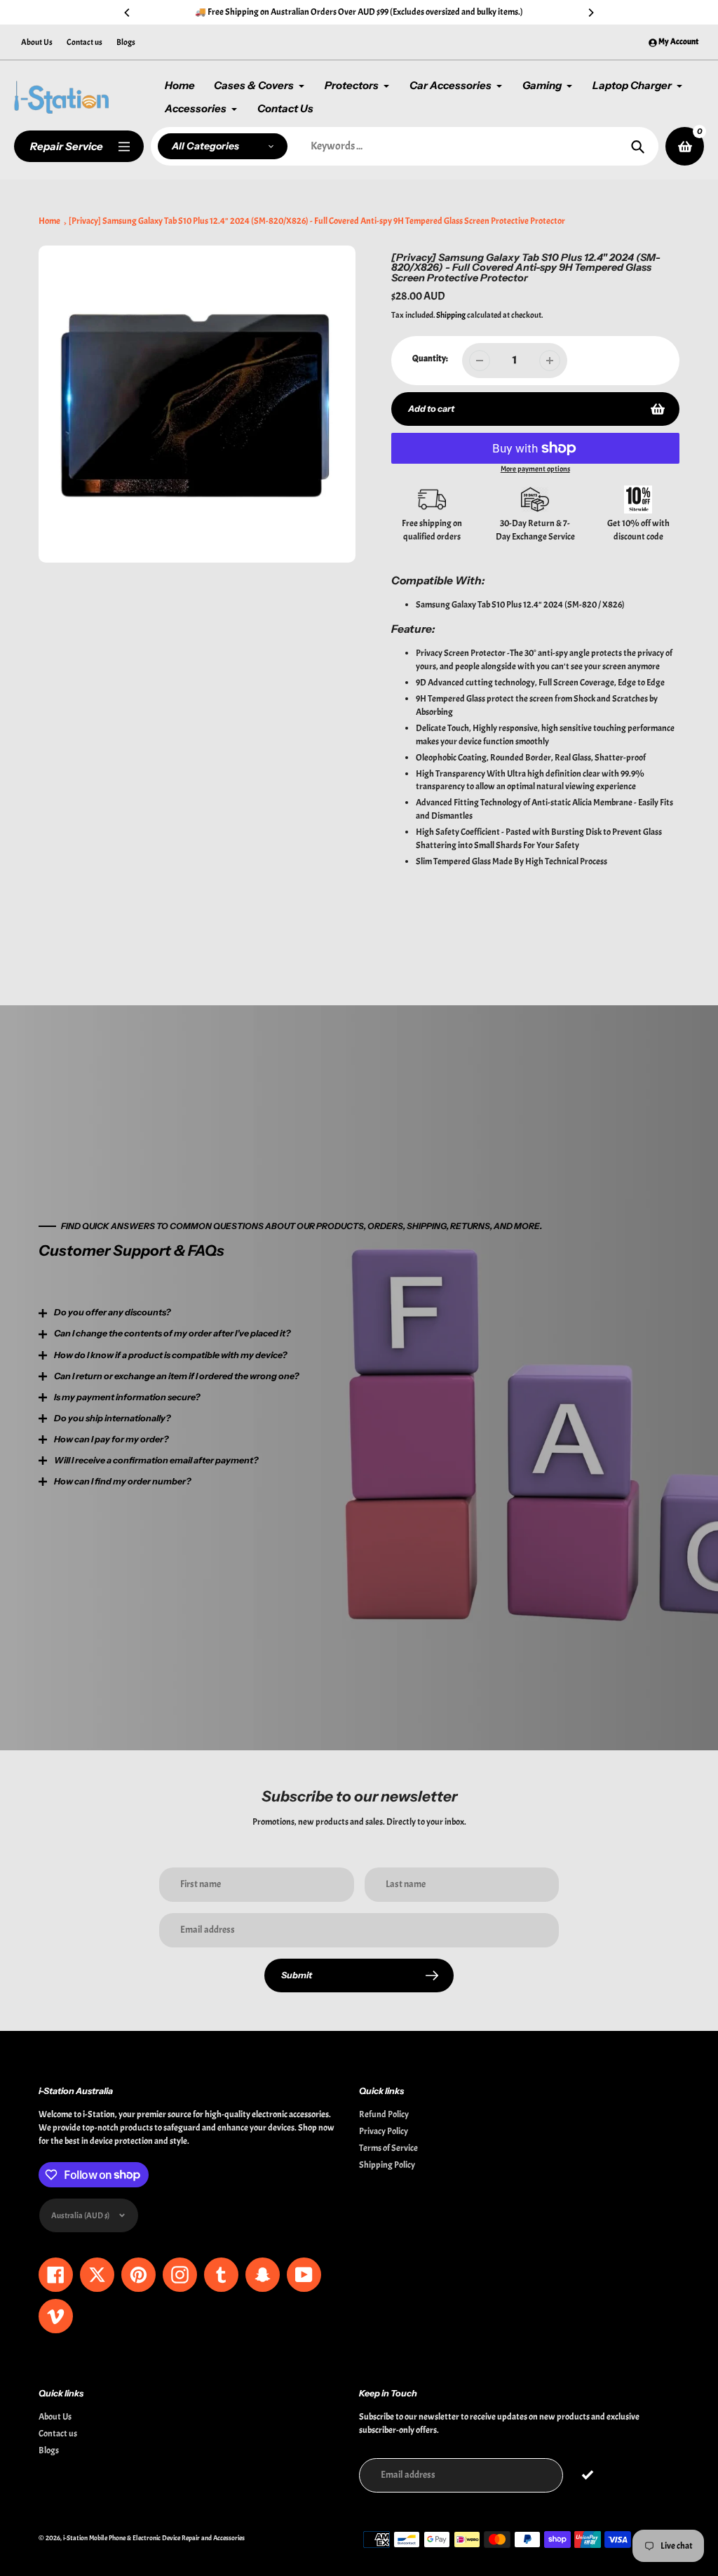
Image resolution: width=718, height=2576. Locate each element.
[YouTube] (278, 1411)
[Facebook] (194, 1411)
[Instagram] (236, 1411)
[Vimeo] (299, 1411)
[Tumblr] (257, 1411)
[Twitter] (173, 1411)
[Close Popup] (587, 1144)
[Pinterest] (215, 1411)
